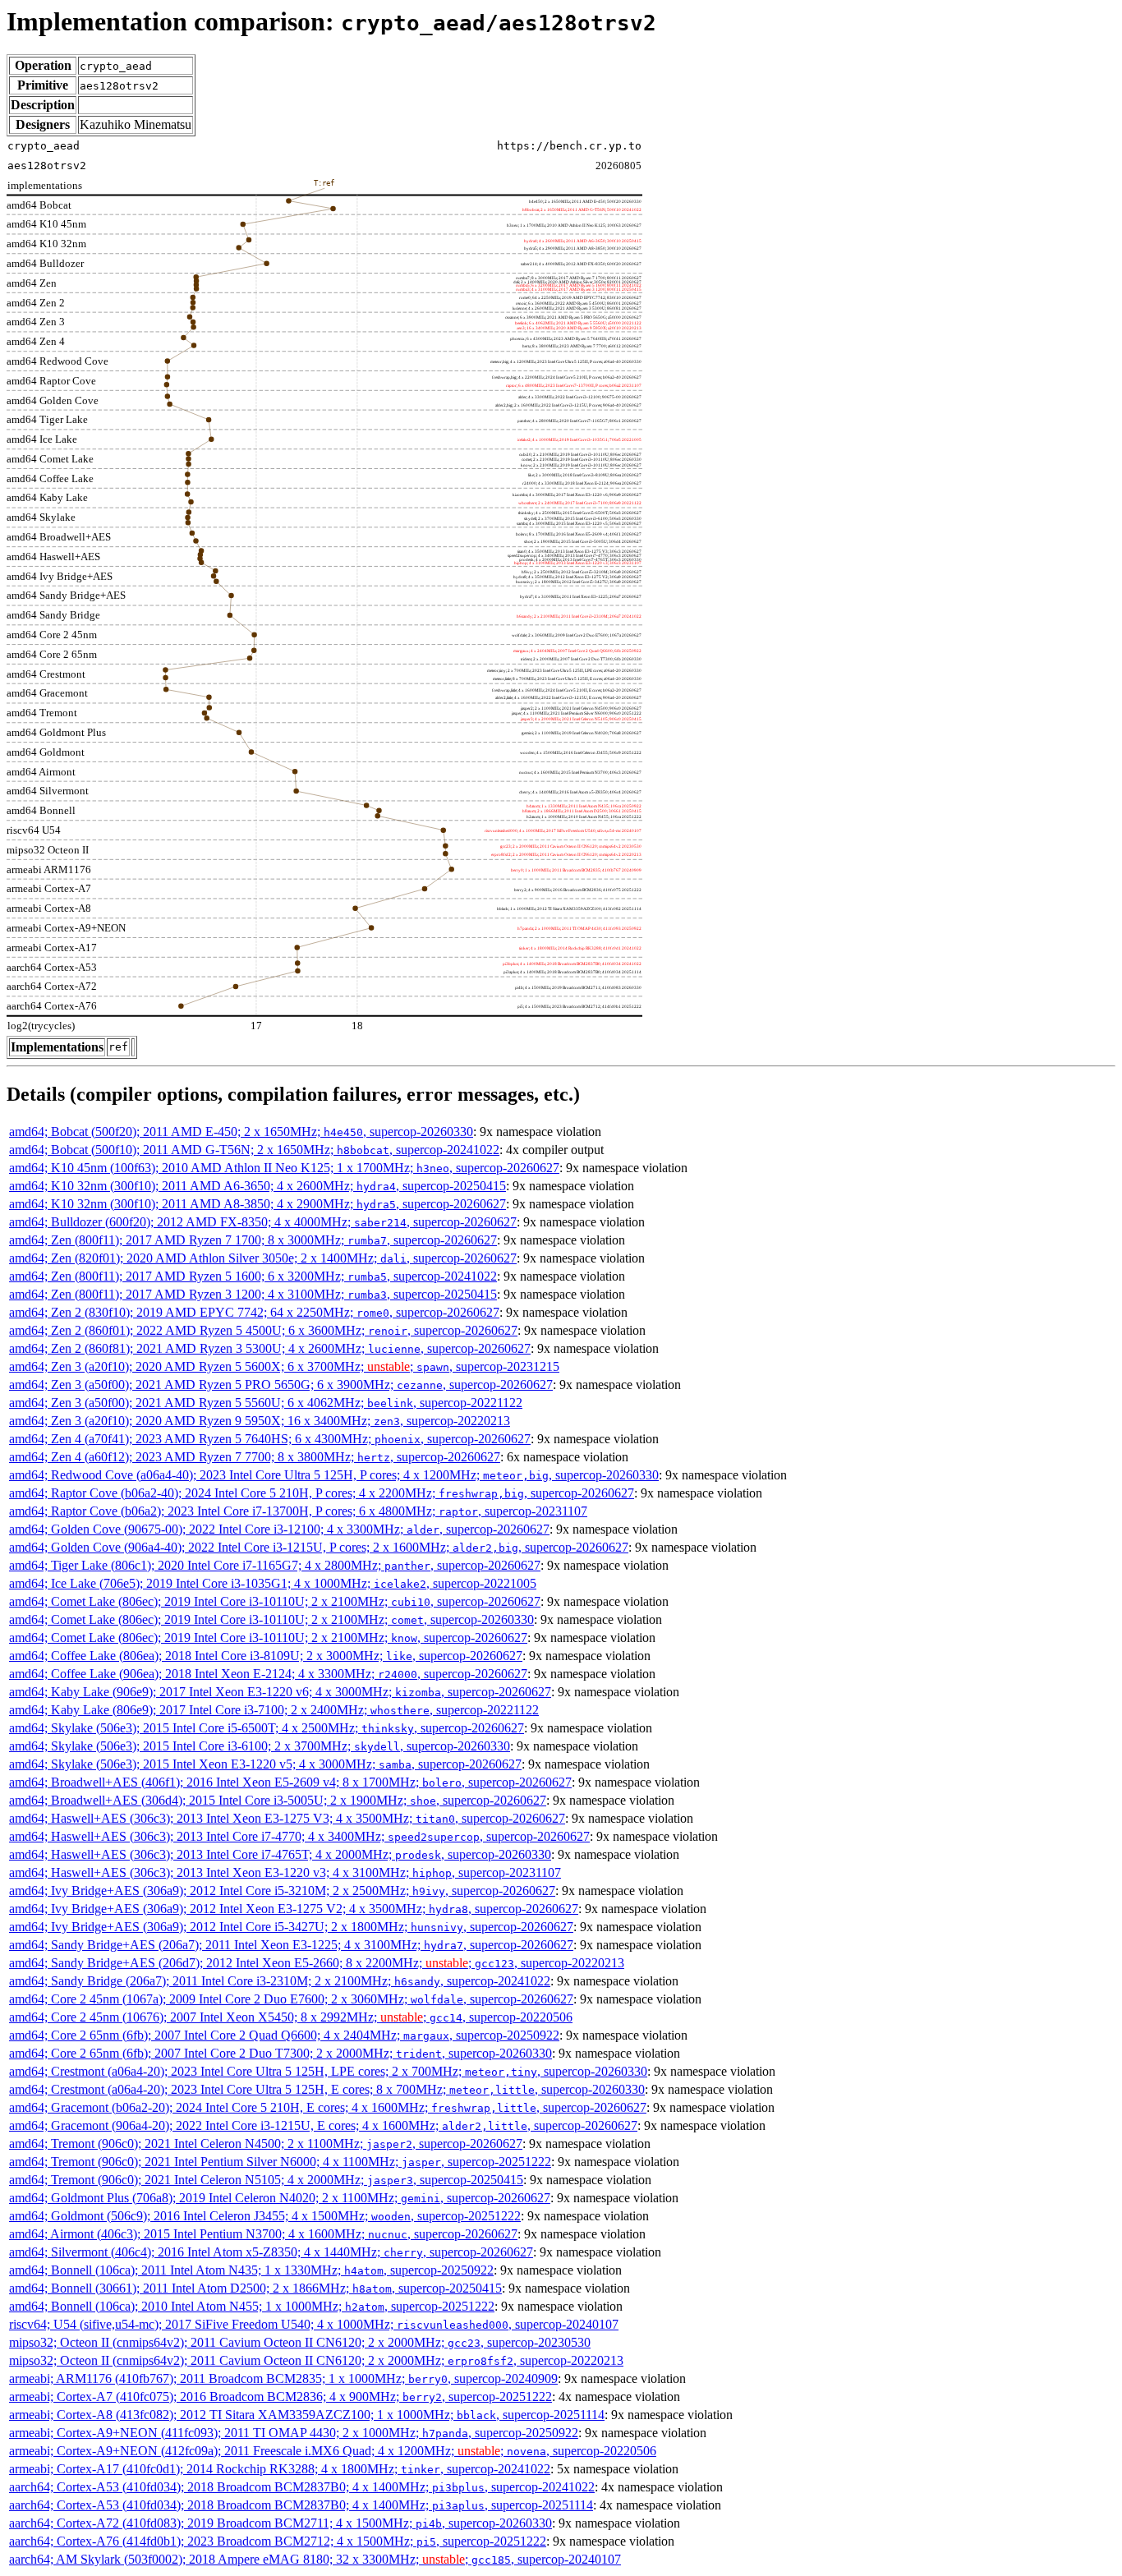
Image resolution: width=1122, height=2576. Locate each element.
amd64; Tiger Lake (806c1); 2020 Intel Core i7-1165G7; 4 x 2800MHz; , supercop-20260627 (275, 1565)
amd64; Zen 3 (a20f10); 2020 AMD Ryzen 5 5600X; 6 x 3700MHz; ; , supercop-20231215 (284, 1366)
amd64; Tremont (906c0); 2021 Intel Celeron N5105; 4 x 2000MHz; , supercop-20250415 (266, 2180)
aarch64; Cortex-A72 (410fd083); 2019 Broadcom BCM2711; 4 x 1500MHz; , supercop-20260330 (280, 2523)
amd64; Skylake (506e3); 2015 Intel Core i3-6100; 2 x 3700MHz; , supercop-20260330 (260, 1746)
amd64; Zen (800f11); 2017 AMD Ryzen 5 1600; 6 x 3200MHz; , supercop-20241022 (253, 1276)
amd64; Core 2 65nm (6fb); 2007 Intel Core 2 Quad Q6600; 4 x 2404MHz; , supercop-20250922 (284, 2035)
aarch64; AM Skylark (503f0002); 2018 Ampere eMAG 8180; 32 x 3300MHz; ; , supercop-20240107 (315, 2559)
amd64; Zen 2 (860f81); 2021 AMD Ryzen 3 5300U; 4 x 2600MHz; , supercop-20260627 (270, 1348)
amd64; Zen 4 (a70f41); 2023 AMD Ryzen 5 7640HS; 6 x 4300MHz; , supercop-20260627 (270, 1439)
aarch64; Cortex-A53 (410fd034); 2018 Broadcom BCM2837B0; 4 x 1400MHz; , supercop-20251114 (301, 2505)
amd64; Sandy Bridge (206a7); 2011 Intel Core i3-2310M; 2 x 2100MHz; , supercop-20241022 (280, 1981)
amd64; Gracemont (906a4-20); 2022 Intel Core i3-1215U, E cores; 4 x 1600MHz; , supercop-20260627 (323, 2125)
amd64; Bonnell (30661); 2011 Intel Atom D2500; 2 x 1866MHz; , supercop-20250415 (255, 2288)
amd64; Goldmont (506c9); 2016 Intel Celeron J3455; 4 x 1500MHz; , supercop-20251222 (265, 2216)
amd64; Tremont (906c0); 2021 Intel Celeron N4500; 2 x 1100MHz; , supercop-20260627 (266, 2144)
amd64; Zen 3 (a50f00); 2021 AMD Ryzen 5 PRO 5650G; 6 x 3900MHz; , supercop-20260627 (281, 1385)
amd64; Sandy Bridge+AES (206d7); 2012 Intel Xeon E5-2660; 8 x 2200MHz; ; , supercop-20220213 (317, 1963)
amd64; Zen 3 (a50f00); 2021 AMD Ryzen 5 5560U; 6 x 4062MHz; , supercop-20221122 (266, 1403)
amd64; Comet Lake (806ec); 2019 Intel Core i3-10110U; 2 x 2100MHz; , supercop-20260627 (275, 1601)
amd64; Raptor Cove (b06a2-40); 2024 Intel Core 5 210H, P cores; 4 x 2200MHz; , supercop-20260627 (322, 1493)
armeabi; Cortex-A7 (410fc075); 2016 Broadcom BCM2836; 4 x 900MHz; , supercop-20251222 (280, 2397)
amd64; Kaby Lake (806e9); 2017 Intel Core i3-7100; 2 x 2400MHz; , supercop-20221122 (274, 1710)
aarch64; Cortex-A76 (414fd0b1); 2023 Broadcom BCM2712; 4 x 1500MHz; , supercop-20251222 (278, 2541)
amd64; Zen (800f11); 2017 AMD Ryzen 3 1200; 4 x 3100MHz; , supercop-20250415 (253, 1294)
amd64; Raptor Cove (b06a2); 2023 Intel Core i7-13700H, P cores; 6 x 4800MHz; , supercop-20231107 (298, 1511)
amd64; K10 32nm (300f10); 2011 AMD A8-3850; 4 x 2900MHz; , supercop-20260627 (258, 1204)
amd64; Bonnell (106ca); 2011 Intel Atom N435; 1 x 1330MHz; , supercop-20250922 (251, 2270)
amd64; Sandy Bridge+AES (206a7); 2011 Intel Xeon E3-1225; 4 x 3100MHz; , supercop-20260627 (291, 1945)
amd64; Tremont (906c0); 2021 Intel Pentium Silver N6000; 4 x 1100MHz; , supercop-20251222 (280, 2162)
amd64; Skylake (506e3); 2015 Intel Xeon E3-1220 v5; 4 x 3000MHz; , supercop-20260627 (265, 1764)
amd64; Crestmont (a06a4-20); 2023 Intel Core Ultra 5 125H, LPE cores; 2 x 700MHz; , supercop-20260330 (328, 2071)
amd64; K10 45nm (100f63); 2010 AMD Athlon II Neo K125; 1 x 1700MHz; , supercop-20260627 (284, 1168)
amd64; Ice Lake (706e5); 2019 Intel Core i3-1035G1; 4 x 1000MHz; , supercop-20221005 (273, 1583)
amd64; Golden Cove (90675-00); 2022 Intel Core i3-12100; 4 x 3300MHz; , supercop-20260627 (279, 1529)
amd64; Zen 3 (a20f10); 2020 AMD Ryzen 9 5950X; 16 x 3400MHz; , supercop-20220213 (260, 1421)
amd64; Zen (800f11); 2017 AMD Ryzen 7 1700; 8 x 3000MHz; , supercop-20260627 (253, 1240)
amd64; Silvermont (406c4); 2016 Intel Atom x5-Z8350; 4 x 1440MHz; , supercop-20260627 (271, 2252)
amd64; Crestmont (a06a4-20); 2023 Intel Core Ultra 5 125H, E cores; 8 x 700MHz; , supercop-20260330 (327, 2089)
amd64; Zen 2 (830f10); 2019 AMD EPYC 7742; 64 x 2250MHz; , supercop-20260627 (254, 1312)
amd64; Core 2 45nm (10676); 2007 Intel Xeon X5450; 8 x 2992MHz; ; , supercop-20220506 (291, 2017)
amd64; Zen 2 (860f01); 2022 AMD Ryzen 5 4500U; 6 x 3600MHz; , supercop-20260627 (263, 1330)
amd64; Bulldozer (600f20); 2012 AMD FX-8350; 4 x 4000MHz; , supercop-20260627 (263, 1222)
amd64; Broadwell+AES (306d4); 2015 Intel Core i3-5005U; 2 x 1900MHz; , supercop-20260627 (278, 1800)
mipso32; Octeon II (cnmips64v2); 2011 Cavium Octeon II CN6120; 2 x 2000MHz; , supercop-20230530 (300, 2342)
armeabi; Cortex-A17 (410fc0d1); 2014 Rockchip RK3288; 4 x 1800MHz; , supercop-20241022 (280, 2469)
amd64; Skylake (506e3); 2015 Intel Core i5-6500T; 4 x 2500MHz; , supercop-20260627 (267, 1728)
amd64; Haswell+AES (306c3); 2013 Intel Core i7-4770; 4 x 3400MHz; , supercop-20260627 (299, 1836)
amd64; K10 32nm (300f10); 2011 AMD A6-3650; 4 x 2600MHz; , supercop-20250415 (258, 1186)
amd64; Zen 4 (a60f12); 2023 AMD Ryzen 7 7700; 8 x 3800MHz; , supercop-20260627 (255, 1457)
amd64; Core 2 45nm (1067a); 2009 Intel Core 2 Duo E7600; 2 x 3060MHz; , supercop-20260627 (291, 1999)
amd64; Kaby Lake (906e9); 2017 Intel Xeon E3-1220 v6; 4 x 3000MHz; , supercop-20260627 (280, 1692)
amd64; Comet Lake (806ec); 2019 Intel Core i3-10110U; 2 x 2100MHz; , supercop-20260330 (271, 1619)
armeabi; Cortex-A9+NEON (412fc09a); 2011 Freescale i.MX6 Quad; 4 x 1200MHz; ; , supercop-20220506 (333, 2451)
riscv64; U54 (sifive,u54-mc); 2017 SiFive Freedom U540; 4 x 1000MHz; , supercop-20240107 (314, 2324)
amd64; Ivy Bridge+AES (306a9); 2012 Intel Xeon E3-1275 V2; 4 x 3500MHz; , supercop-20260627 (294, 1909)
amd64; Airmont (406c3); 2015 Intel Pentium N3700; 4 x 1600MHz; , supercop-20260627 (263, 2234)
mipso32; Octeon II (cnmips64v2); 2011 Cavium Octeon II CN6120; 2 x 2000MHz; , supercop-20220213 (316, 2360)
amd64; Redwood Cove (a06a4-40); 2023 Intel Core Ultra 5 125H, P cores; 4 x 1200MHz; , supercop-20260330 (334, 1475)
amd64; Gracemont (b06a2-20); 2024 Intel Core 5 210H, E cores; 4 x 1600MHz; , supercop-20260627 (328, 2107)
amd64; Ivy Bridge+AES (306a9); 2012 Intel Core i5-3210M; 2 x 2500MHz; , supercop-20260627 (282, 1891)
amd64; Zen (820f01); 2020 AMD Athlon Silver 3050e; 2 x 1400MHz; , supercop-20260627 (263, 1258)
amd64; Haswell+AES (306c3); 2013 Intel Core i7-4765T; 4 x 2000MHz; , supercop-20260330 (280, 1854)
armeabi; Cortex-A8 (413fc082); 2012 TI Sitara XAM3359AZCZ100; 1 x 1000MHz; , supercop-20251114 (307, 2415)
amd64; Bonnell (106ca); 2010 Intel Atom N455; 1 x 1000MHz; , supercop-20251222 (252, 2306)
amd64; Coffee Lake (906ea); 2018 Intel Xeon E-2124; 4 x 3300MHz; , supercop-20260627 (268, 1674)
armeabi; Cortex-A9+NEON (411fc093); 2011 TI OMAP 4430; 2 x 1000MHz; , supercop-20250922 (294, 2433)
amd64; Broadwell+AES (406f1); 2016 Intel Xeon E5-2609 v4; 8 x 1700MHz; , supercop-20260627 (290, 1782)
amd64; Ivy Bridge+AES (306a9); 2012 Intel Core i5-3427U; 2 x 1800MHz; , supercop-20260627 (291, 1927)
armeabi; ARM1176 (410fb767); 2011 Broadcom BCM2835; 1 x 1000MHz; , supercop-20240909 (283, 2378)
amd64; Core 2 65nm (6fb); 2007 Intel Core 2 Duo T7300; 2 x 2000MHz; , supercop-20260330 (280, 2053)
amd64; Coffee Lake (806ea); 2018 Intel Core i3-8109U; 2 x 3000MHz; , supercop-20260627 (266, 1656)
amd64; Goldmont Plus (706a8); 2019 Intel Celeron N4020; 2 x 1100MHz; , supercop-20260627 (280, 2198)
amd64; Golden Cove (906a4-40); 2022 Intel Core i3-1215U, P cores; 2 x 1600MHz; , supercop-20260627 (319, 1547)
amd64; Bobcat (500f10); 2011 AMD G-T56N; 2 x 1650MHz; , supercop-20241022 (254, 1150)
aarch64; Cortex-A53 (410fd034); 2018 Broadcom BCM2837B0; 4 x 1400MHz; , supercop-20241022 (302, 2487)
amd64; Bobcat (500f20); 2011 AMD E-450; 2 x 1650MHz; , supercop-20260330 (241, 1132)
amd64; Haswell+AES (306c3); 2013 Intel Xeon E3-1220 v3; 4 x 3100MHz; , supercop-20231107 (285, 1872)
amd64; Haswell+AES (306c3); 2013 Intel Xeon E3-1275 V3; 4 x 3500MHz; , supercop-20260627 (287, 1818)
